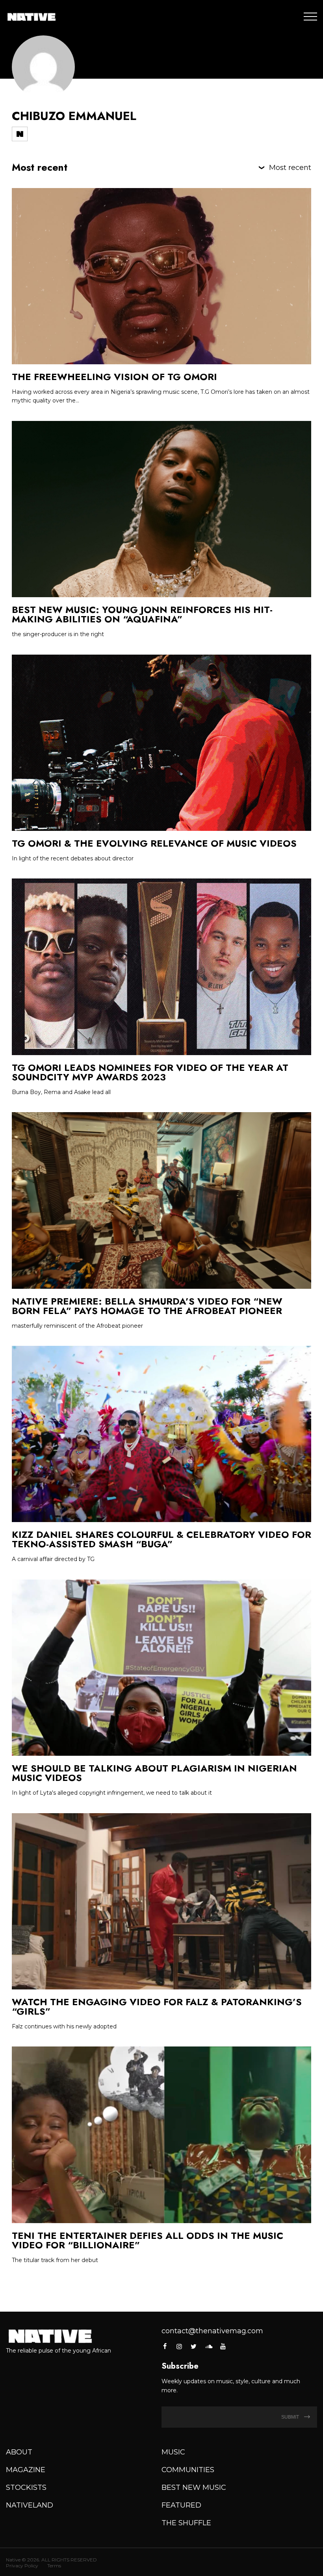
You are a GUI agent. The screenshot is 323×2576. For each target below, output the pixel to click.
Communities (188, 2470)
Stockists (26, 2487)
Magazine (26, 2470)
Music (173, 2452)
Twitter (194, 2346)
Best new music (194, 2487)
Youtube (223, 2346)
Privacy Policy (22, 2566)
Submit (291, 2417)
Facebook (165, 2346)
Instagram (179, 2346)
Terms (54, 2566)
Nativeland (30, 2505)
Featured (181, 2505)
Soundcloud (208, 2346)
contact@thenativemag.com (212, 2331)
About (19, 2452)
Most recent (290, 168)
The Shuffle (186, 2523)
